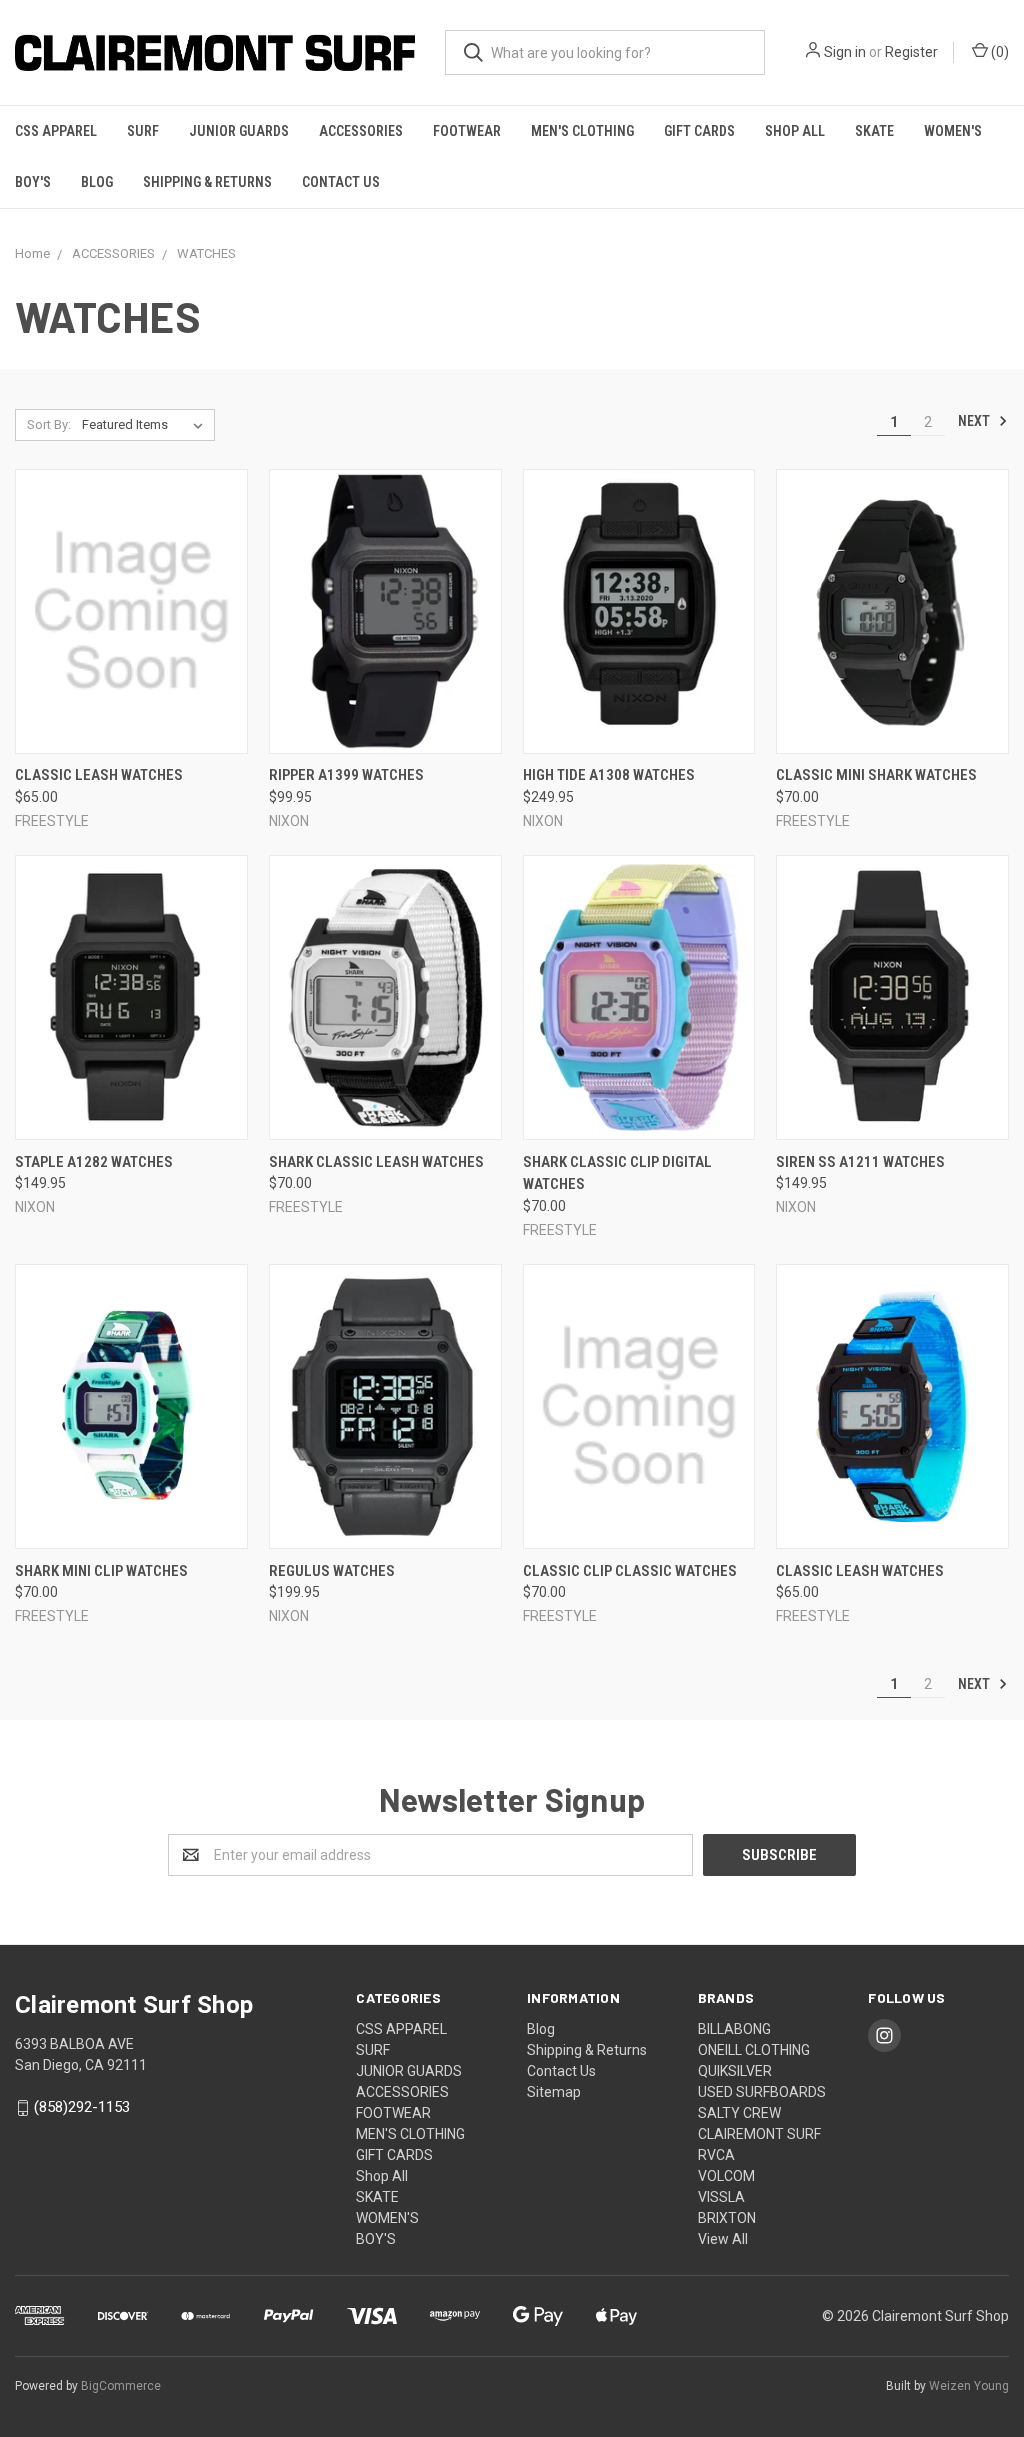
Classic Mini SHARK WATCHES (876, 775)
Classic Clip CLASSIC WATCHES (630, 1571)
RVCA (716, 2155)
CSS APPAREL (56, 131)
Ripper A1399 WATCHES (346, 775)
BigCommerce (121, 2386)
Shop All (795, 131)
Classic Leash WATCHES (99, 775)
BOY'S (33, 182)
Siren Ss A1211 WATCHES (860, 1162)
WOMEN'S (953, 131)
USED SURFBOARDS (762, 2092)
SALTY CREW (739, 2113)
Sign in (845, 52)
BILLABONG (734, 2029)
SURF (143, 131)
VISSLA (721, 2197)
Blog (97, 182)
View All (723, 2239)
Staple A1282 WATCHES (94, 1162)
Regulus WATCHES (332, 1571)
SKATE (874, 131)
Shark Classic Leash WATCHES (376, 1162)
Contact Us (341, 182)
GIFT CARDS (699, 131)
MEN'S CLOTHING (582, 131)
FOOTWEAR (467, 131)
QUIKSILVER (735, 2071)
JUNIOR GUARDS (239, 131)
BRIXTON (727, 2218)
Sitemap (554, 2092)
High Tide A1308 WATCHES (609, 775)
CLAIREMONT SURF (759, 2134)
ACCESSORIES (361, 131)
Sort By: (49, 424)
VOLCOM (726, 2176)
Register (911, 52)
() (998, 52)
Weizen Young (969, 2386)
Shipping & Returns (207, 182)
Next (975, 421)
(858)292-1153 (82, 2107)
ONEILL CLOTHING (754, 2050)
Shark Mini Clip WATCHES (101, 1571)
